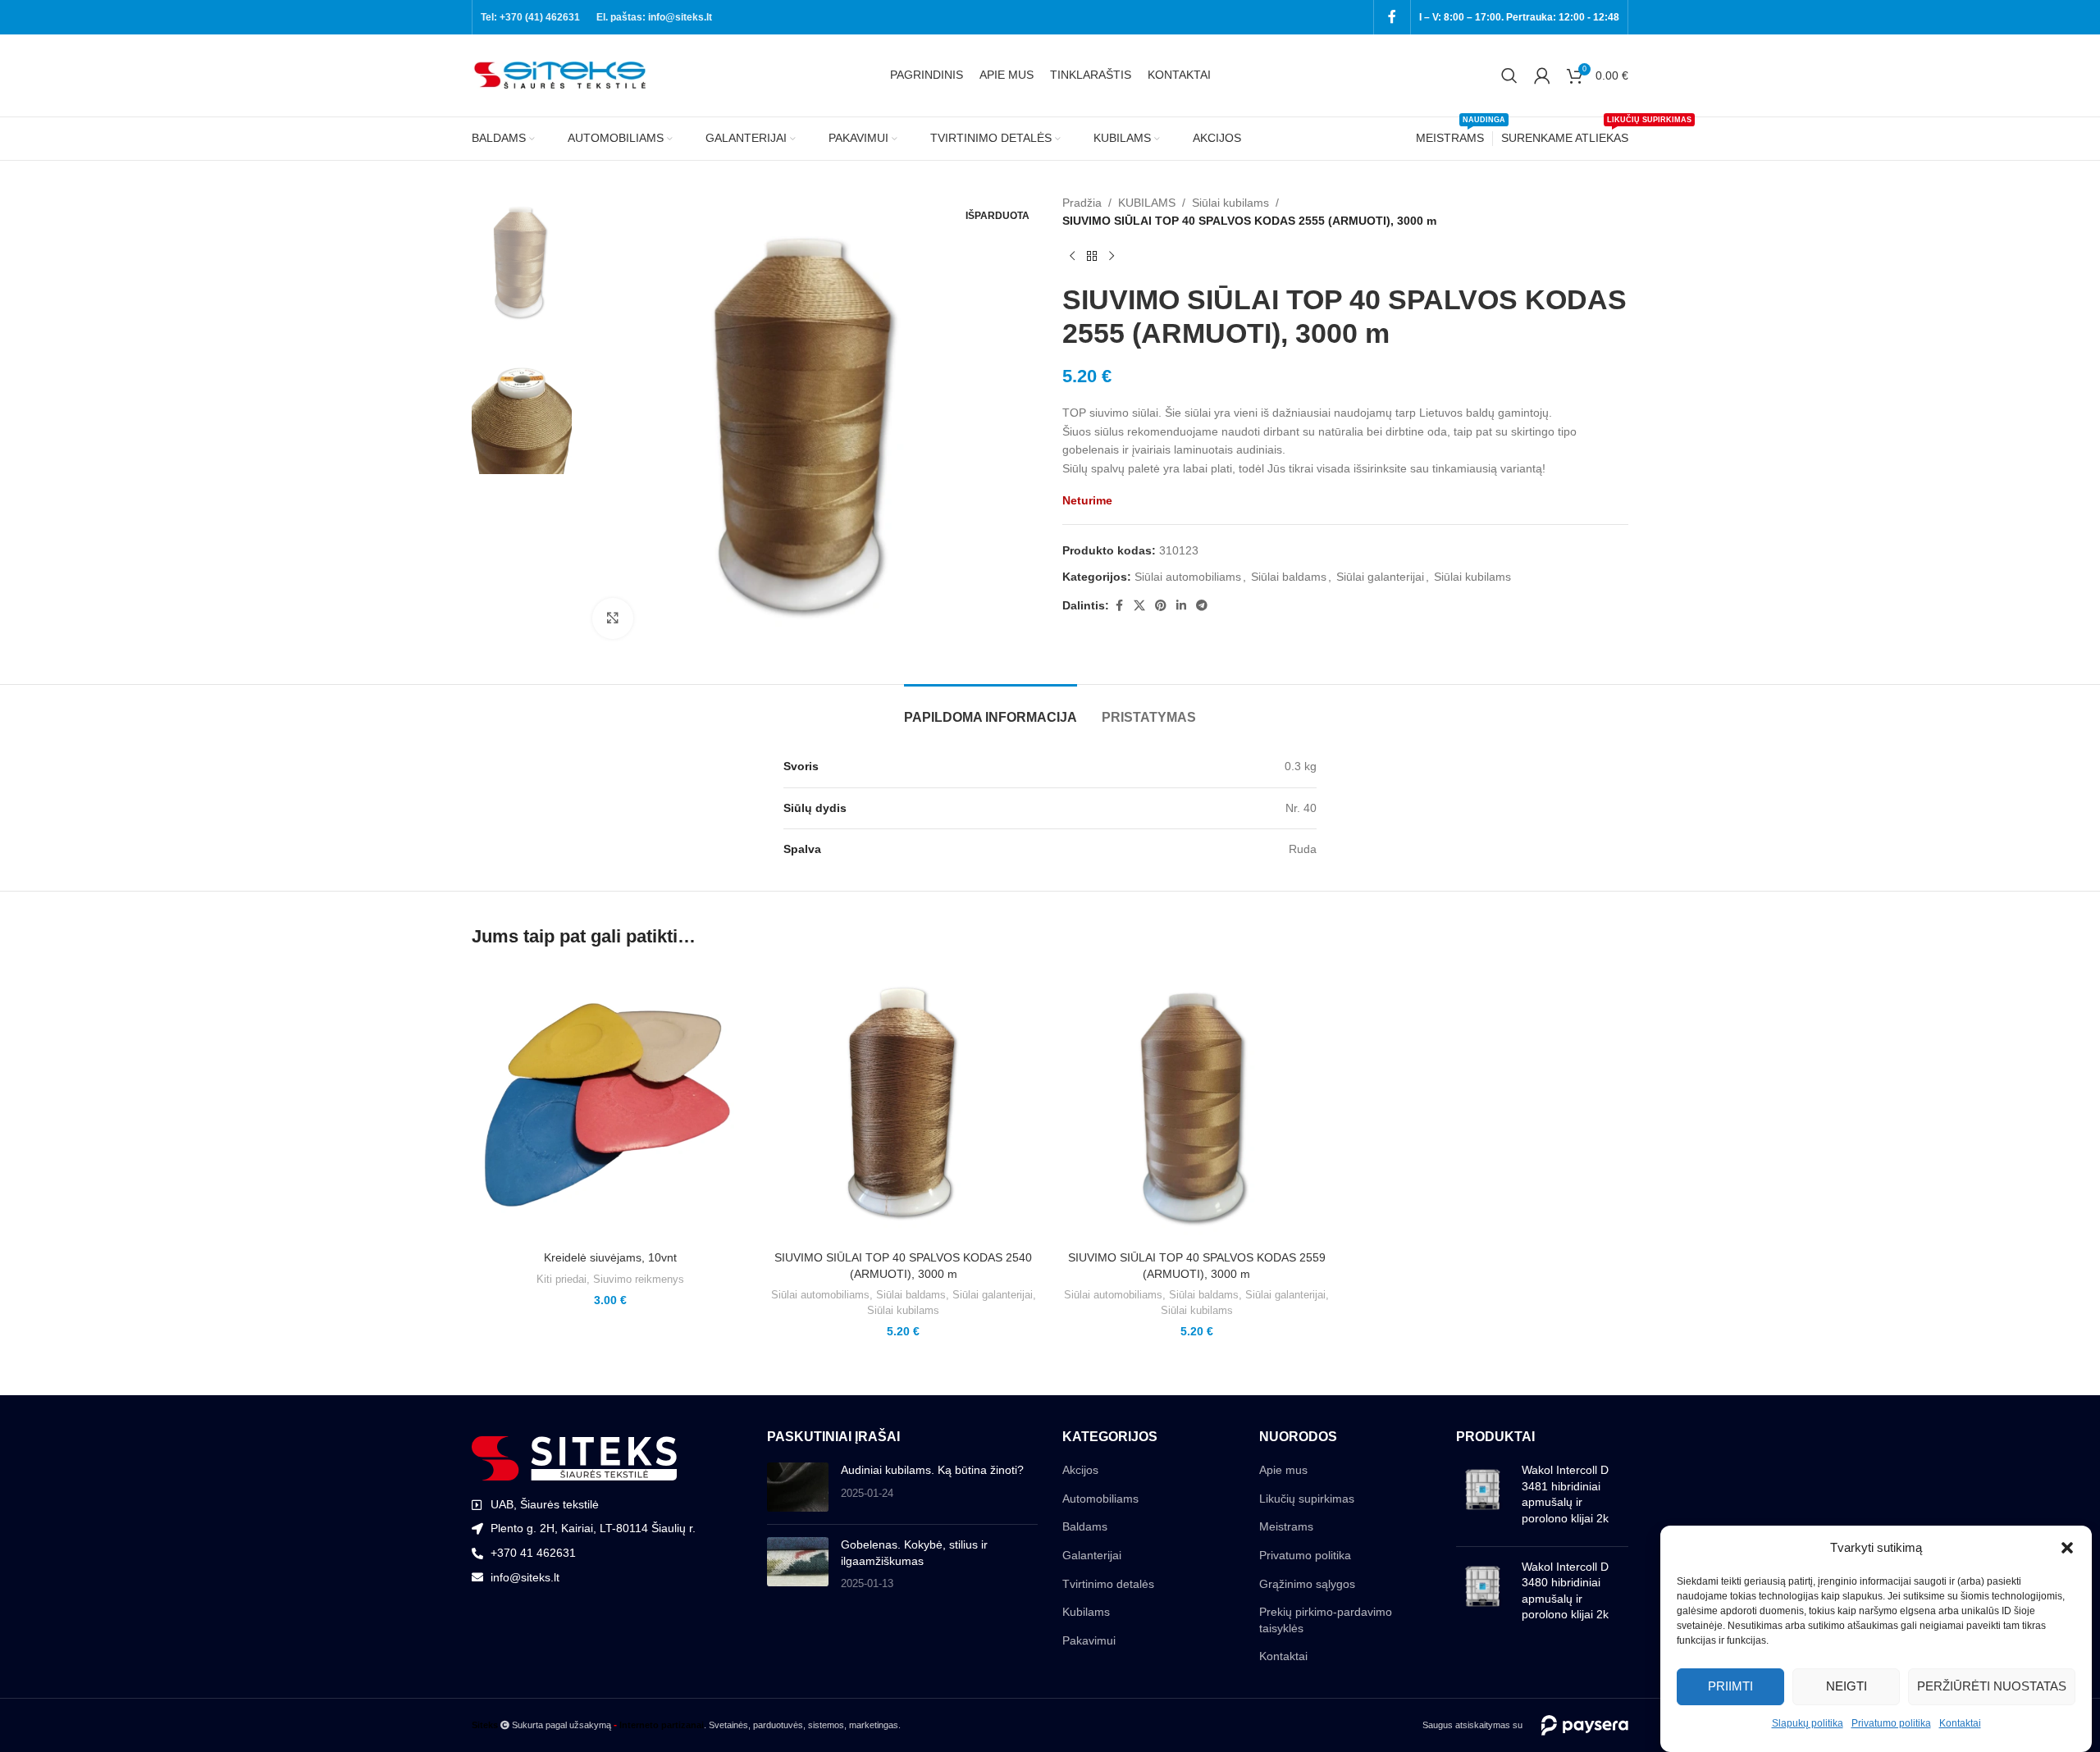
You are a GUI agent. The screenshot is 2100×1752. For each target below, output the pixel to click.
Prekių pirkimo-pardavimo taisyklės (1326, 1620)
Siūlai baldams (1289, 577)
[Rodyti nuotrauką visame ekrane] (613, 618)
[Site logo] (562, 75)
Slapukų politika (1808, 1723)
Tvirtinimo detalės (1108, 1584)
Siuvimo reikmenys (639, 1279)
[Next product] (1112, 257)
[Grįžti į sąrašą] (1092, 257)
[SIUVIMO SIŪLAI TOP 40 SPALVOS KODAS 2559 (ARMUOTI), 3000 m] (1197, 1105)
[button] (2067, 1548)
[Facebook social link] (1392, 17)
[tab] (991, 709)
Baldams (1085, 1526)
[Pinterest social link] (1161, 606)
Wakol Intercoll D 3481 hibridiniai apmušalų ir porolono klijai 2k (1565, 1494)
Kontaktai (1960, 1723)
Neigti (1847, 1686)
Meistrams (1286, 1526)
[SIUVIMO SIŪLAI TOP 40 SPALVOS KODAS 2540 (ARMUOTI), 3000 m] (904, 1105)
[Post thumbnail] (798, 1487)
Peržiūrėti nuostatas (1992, 1686)
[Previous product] (1072, 257)
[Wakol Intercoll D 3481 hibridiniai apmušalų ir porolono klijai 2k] (1483, 1498)
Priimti (1730, 1686)
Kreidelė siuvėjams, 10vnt (610, 1257)
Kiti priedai (562, 1279)
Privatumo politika (1891, 1723)
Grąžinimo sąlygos (1307, 1584)
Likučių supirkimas (1307, 1499)
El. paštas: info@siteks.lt (654, 17)
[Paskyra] (1542, 75)
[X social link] (1139, 606)
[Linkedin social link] (1181, 606)
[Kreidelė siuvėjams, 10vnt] (610, 1105)
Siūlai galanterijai (1380, 577)
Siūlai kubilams (1230, 203)
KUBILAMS (1147, 203)
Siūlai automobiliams (1188, 577)
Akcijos (1080, 1470)
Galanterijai (1092, 1555)
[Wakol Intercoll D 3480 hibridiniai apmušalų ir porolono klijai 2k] (1483, 1595)
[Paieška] (1509, 75)
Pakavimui (1089, 1640)
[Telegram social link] (1202, 606)
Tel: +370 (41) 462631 (530, 17)
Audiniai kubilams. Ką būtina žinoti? (932, 1470)
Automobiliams (1100, 1499)
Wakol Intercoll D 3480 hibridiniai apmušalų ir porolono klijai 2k (1565, 1591)
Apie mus (1283, 1470)
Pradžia (1082, 203)
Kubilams (1086, 1612)
